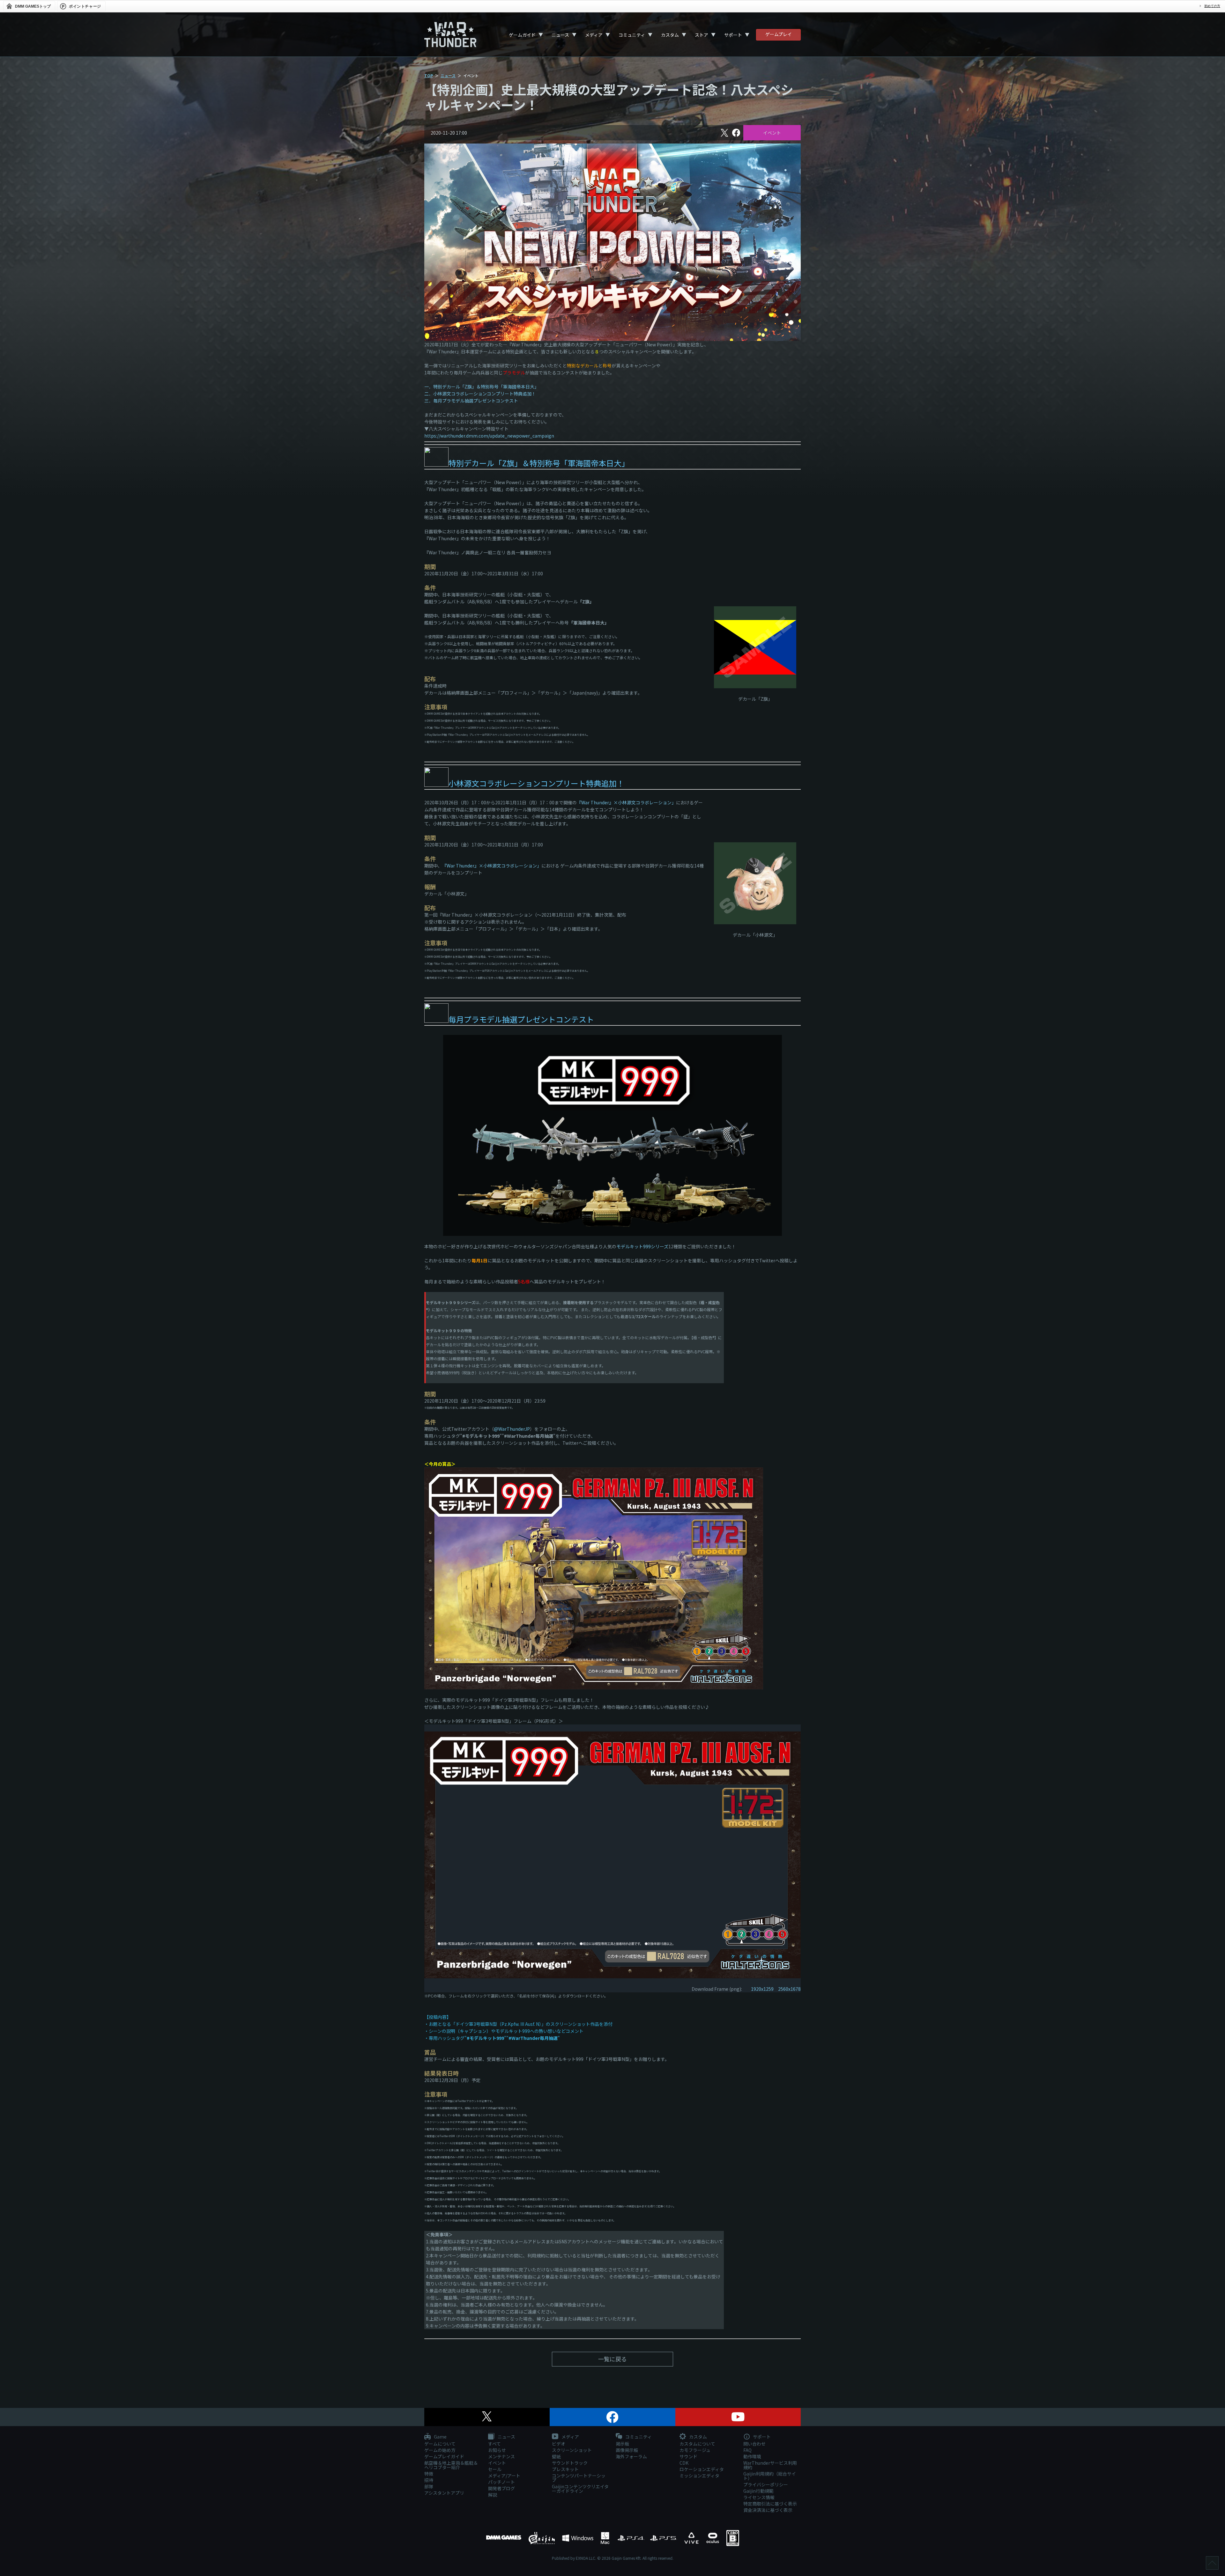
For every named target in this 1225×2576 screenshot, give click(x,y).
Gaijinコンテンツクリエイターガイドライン (580, 2489)
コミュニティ (632, 35)
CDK (684, 2463)
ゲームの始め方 (440, 2450)
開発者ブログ (501, 2488)
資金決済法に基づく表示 (768, 2510)
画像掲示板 (627, 2450)
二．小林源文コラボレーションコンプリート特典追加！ (480, 394)
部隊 (429, 2486)
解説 (493, 2495)
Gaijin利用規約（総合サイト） (770, 2476)
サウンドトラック (570, 2463)
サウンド (688, 2456)
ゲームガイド (522, 35)
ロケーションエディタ (702, 2469)
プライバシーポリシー (766, 2484)
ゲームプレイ (779, 34)
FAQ (747, 2450)
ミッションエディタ (699, 2476)
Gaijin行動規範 (758, 2491)
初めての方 (1212, 6)
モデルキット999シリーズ (642, 1246)
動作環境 (752, 2456)
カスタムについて (697, 2444)
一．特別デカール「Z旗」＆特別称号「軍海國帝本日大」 (482, 387)
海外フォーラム (631, 2456)
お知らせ (497, 2450)
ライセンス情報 (759, 2497)
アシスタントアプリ (444, 2493)
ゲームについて (440, 2444)
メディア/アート (504, 2476)
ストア (702, 35)
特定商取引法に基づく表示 (770, 2504)
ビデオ (559, 2444)
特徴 (429, 2474)
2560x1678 (789, 1989)
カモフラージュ (695, 2450)
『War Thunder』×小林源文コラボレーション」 (626, 802)
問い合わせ (754, 2444)
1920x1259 (762, 1989)
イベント (772, 133)
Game (440, 2437)
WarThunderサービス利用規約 (770, 2465)
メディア (594, 35)
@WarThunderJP (512, 1429)
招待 (429, 2480)
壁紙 (556, 2456)
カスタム (670, 35)
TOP (429, 75)
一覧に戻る (612, 2359)
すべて (494, 2444)
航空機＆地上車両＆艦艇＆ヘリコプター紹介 (451, 2465)
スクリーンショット (572, 2450)
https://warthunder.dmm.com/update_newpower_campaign (489, 436)
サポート (733, 35)
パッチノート (501, 2482)
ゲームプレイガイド (444, 2456)
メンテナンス (501, 2456)
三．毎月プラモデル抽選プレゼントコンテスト (471, 401)
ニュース (560, 35)
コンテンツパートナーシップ (579, 2478)
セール (495, 2469)
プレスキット (565, 2469)
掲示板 (622, 2444)
